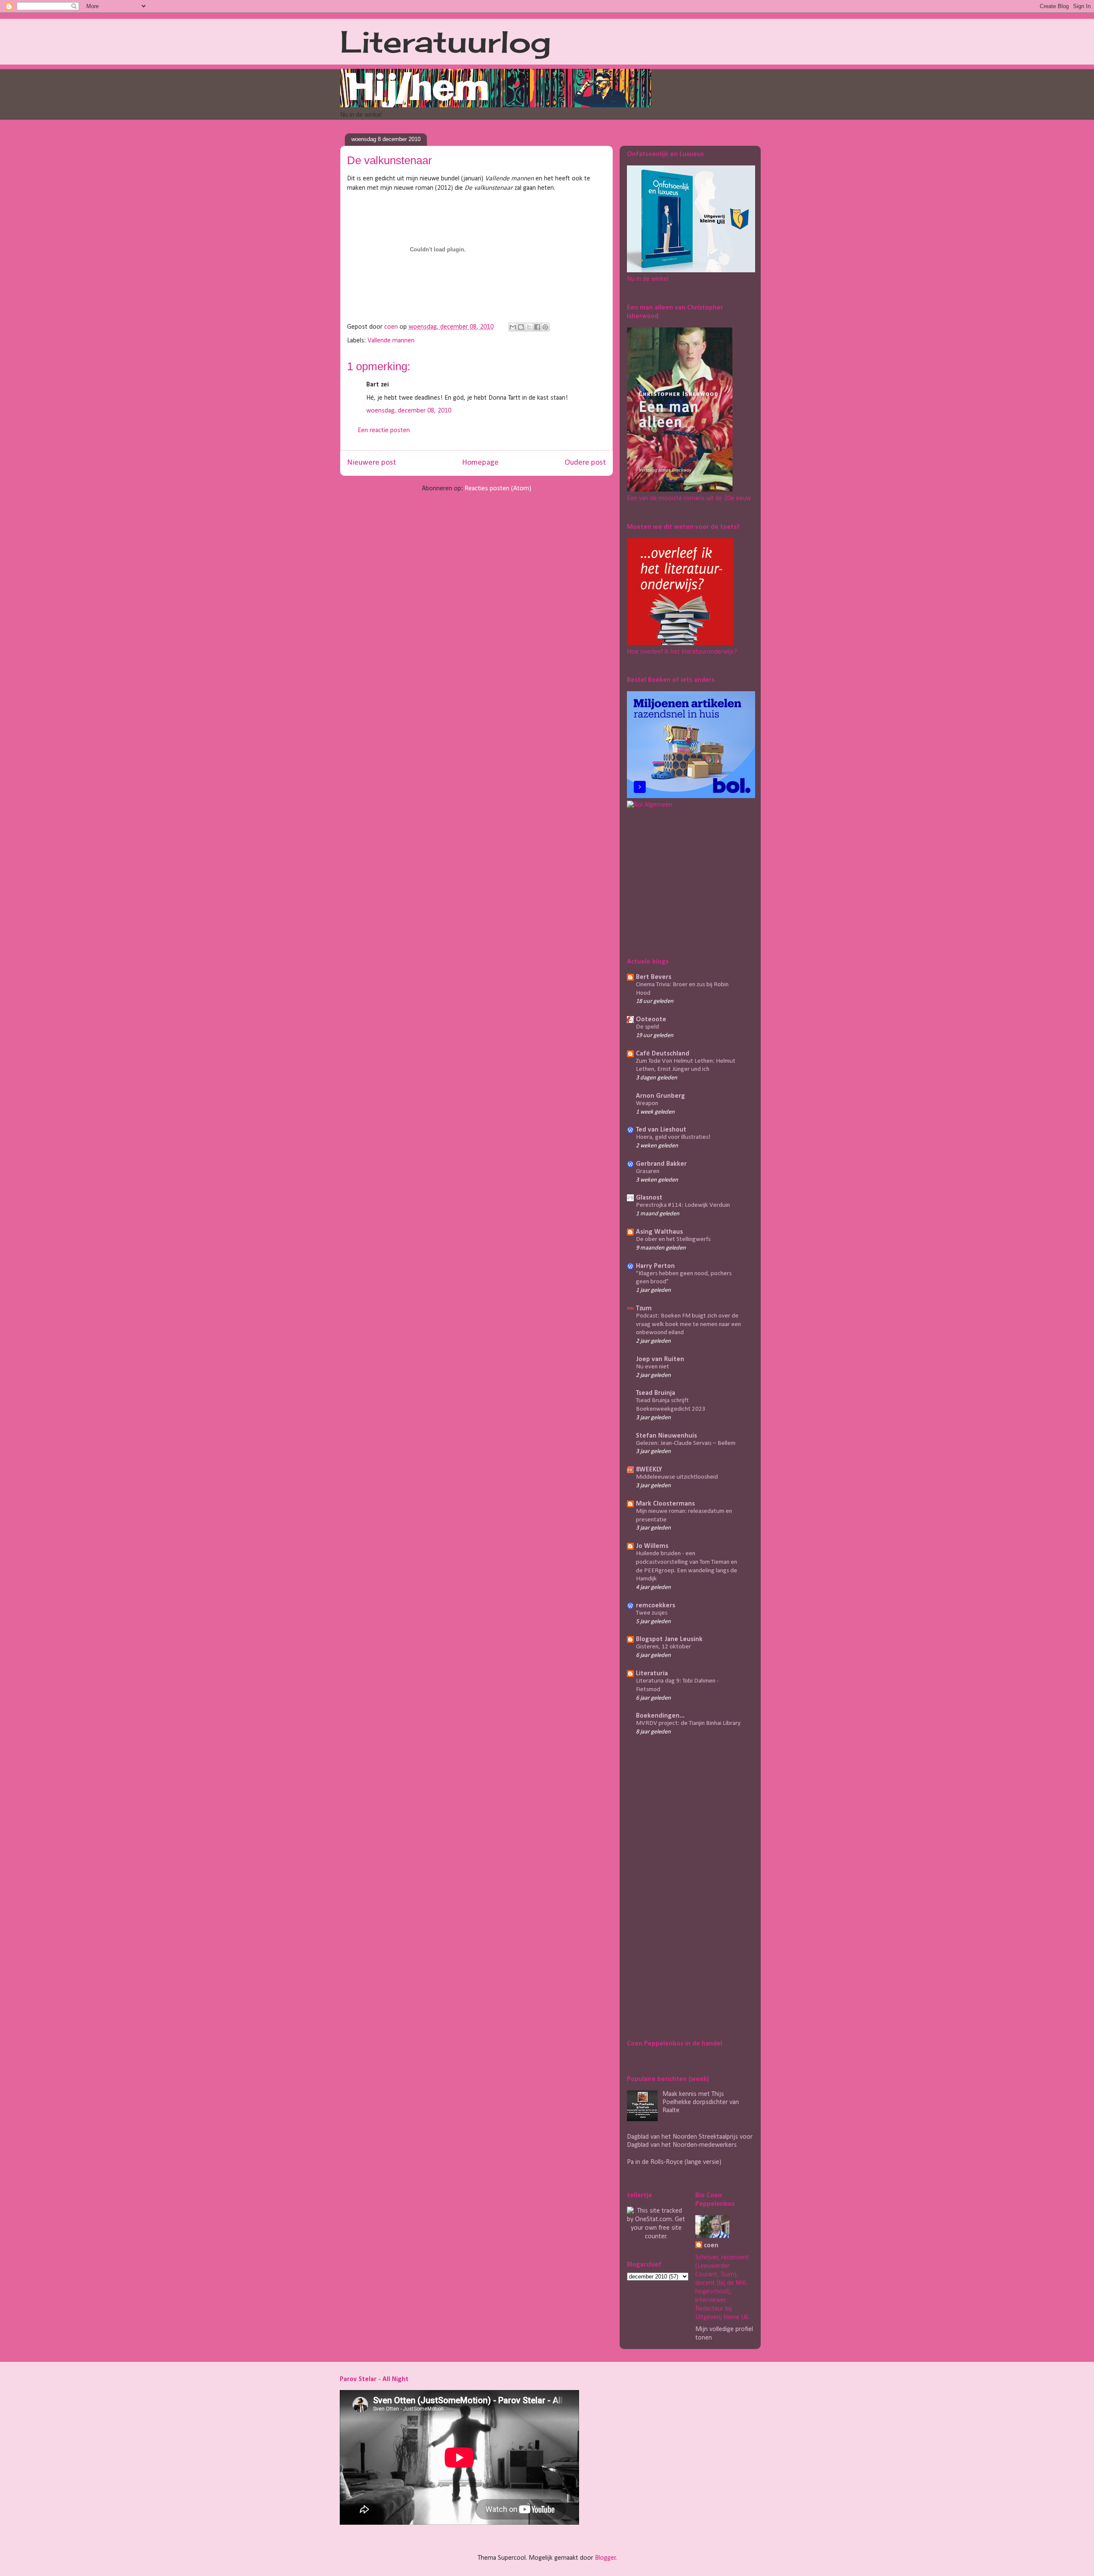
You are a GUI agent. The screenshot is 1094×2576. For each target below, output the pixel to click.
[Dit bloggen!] (521, 327)
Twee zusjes (652, 1613)
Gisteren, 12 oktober (663, 1647)
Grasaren (648, 1172)
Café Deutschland (663, 1054)
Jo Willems (652, 1546)
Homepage (480, 463)
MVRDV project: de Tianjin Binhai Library (688, 1723)
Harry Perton (655, 1266)
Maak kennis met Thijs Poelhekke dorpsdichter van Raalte (701, 2102)
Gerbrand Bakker (661, 1164)
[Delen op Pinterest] (545, 327)
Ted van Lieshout (661, 1130)
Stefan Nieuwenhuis (666, 1436)
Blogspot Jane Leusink (669, 1639)
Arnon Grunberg (660, 1096)
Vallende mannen (391, 341)
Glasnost (649, 1198)
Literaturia (652, 1674)
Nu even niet (653, 1367)
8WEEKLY (649, 1470)
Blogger (605, 2558)
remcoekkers (656, 1606)
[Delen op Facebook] (537, 327)
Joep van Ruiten (660, 1359)
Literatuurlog (446, 41)
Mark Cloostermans (665, 1504)
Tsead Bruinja (656, 1393)
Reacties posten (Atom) (498, 489)
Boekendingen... (660, 1716)
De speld (647, 1027)
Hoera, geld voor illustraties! (673, 1137)
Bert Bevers (654, 977)
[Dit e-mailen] (513, 327)
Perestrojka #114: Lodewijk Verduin (683, 1205)
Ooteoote (651, 1020)
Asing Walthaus (659, 1232)
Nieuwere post (372, 463)
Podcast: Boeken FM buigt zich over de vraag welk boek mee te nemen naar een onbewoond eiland (688, 1325)
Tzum (644, 1309)
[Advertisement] (680, 881)
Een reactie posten (384, 430)
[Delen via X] (529, 327)
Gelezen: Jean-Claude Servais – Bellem (686, 1443)
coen (392, 327)
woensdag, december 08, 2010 (409, 411)
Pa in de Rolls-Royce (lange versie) (674, 2162)
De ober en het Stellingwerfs (673, 1239)
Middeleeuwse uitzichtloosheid (677, 1477)
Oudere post (585, 463)
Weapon (647, 1104)
